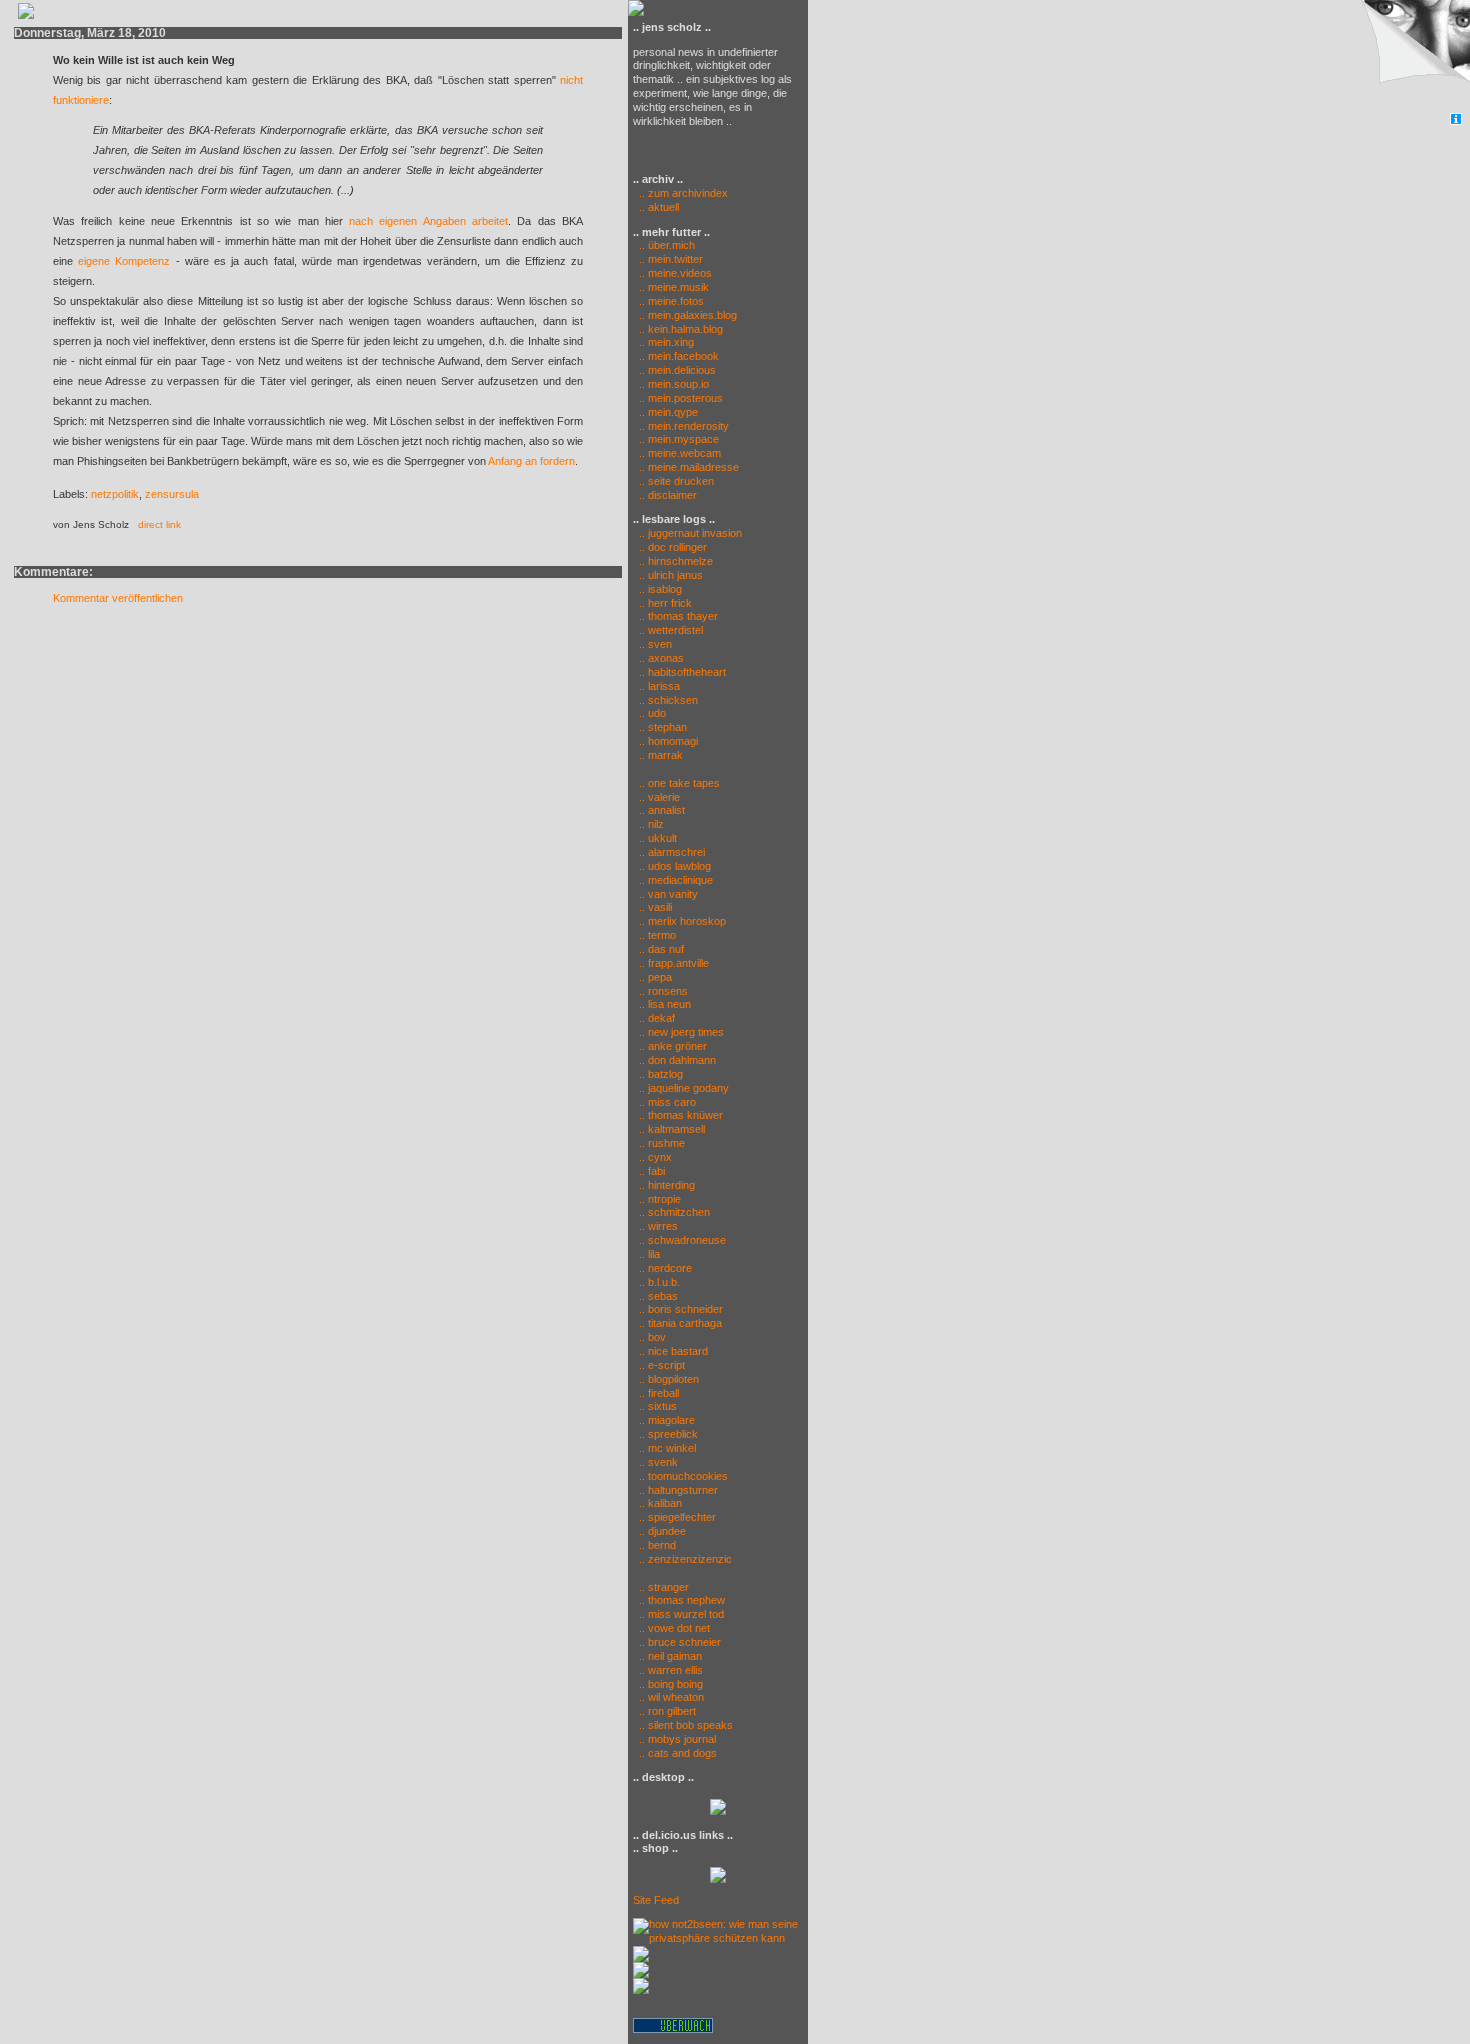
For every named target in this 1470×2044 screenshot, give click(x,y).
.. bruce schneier (680, 1642)
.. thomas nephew (682, 1600)
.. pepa (655, 977)
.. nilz (651, 824)
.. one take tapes (679, 783)
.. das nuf (661, 949)
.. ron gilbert (667, 1711)
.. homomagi (668, 741)
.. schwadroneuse (682, 1240)
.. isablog (660, 589)
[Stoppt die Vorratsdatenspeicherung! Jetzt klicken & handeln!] (1413, 56)
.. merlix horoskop (682, 921)
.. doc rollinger (673, 547)
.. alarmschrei (672, 852)
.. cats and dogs (678, 1753)
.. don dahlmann (677, 1060)
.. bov (652, 1337)
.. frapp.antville (674, 963)
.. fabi (652, 1171)
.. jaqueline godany (684, 1088)
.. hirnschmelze (676, 561)
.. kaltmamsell (672, 1129)
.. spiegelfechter (677, 1517)
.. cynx (655, 1157)
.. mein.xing (666, 342)
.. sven (655, 644)
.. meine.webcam (680, 453)
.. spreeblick (668, 1434)
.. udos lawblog (675, 866)
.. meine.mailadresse (689, 467)
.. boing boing (671, 1684)
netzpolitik (115, 494)
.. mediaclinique (676, 880)
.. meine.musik (674, 287)
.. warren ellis (671, 1670)
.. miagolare (667, 1420)
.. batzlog (661, 1074)
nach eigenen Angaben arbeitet (428, 221)
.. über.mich (667, 245)
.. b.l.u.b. (659, 1282)
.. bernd (657, 1545)
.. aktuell (656, 207)
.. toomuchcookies (683, 1476)
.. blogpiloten (669, 1379)
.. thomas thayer (678, 616)
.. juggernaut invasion (690, 533)
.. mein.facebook (679, 356)
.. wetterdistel (671, 630)
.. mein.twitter (671, 259)
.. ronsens (663, 991)
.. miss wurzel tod (681, 1614)
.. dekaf (657, 1018)
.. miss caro (667, 1102)
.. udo (652, 713)
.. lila (649, 1254)
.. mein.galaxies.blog (688, 315)
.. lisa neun (665, 1004)
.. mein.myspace (679, 439)
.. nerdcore (665, 1268)
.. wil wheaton (671, 1697)
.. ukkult (658, 838)
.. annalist (662, 810)
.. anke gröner (673, 1046)
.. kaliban (660, 1503)
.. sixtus (658, 1406)
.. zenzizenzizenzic (685, 1559)
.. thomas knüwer (681, 1115)
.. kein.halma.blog (681, 329)
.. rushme (662, 1143)
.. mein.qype (668, 412)
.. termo (657, 935)
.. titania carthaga (680, 1323)
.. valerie (659, 797)
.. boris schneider (681, 1309)
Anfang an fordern (531, 461)
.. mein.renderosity (684, 426)
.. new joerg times (681, 1032)
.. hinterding (667, 1185)
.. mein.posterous (681, 398)
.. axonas (661, 658)
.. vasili (655, 907)
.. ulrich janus (671, 575)
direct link (159, 524)
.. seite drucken (676, 481)
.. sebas (658, 1296)
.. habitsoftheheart (682, 672)
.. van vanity (668, 894)
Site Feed (656, 1900)
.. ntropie (660, 1199)
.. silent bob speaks (686, 1725)
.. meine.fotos (671, 301)
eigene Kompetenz (124, 261)
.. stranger (664, 1587)
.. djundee (662, 1531)
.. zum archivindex (680, 193)
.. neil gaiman (670, 1656)
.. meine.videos (675, 273)
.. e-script (662, 1365)
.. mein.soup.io (674, 384)
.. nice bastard (673, 1351)
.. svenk (658, 1462)
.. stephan (663, 727)
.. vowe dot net (674, 1628)
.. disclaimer (668, 495)
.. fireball (659, 1393)
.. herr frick (665, 603)
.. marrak (661, 755)
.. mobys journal (677, 1739)
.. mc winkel (667, 1448)
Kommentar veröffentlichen (118, 598)
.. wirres (658, 1226)
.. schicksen (668, 700)
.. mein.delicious (677, 370)
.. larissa (659, 686)
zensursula (172, 494)
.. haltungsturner (678, 1490)
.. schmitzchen (674, 1212)
